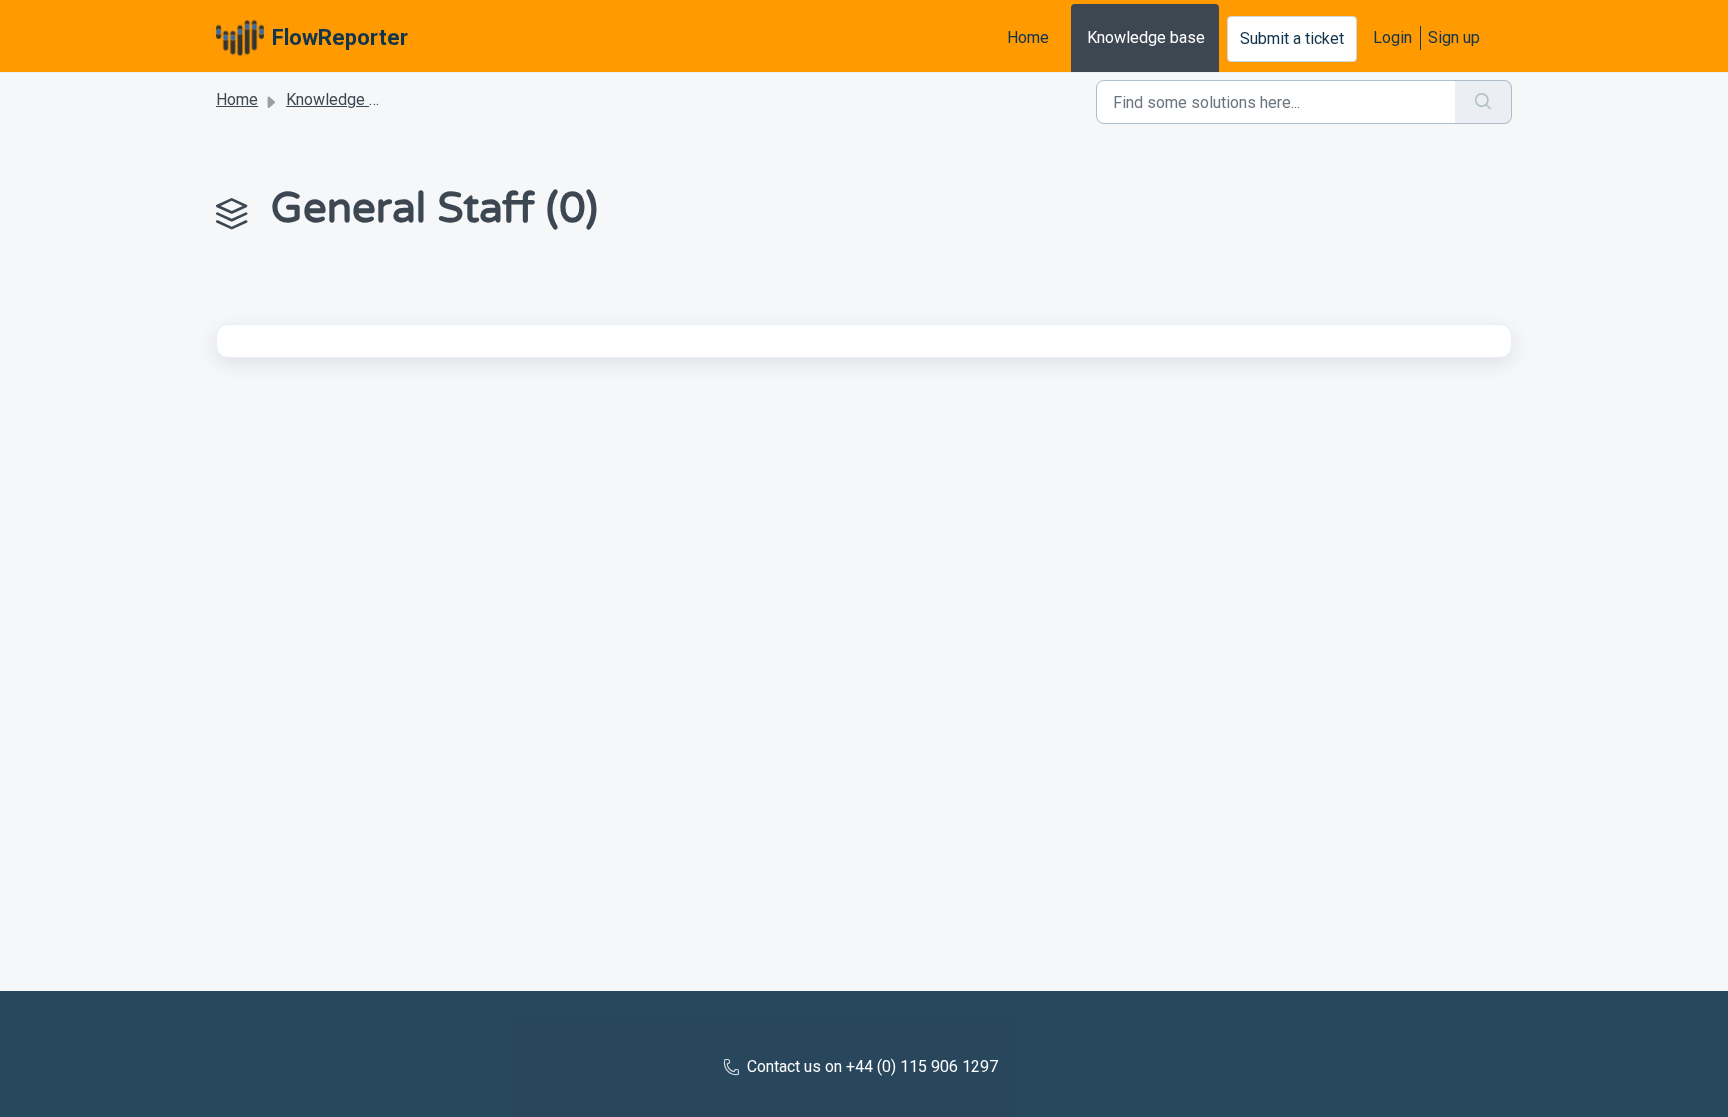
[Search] (1483, 102)
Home (1028, 37)
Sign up (1454, 37)
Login (1392, 37)
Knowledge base (1146, 37)
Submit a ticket (1292, 38)
